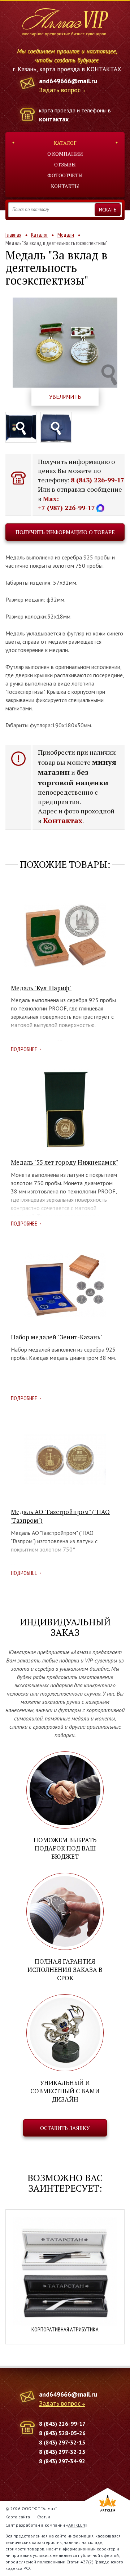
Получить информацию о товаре (65, 532)
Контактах (63, 820)
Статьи (44, 2517)
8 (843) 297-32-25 (62, 2452)
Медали (66, 235)
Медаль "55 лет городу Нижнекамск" (64, 1162)
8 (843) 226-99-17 (97, 480)
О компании (65, 154)
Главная (13, 235)
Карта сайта (18, 2517)
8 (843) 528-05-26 (62, 2433)
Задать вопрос (60, 90)
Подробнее (24, 1049)
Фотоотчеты (65, 175)
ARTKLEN (77, 2525)
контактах (54, 119)
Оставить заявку (65, 2128)
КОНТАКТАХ (104, 69)
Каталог (65, 143)
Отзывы (65, 164)
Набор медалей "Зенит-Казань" (57, 1337)
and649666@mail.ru (68, 81)
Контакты (65, 186)
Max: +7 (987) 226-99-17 (66, 503)
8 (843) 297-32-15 (62, 2442)
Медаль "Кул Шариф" (41, 988)
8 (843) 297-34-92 (62, 2461)
